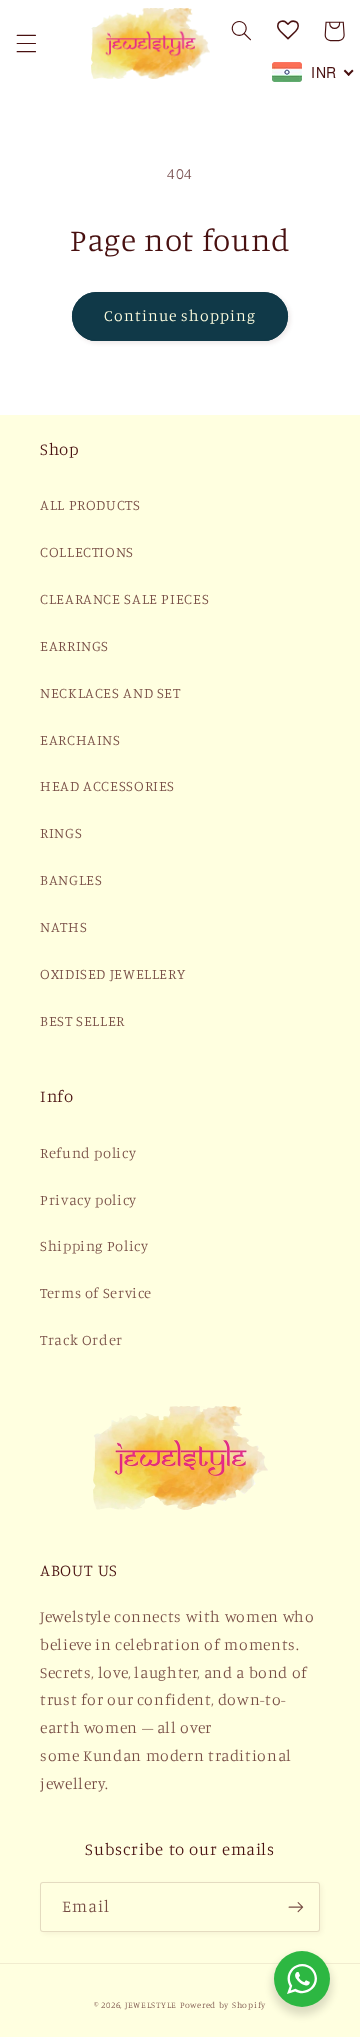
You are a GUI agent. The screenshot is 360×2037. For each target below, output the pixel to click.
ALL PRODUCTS (90, 504)
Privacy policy (88, 1199)
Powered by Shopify (223, 2004)
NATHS (63, 926)
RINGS (61, 832)
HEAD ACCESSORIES (107, 785)
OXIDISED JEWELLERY (112, 973)
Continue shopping (180, 315)
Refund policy (88, 1152)
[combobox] (313, 72)
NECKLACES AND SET (110, 692)
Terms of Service (96, 1292)
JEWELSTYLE (151, 2004)
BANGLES (71, 879)
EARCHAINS (80, 739)
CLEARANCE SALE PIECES (124, 598)
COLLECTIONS (87, 551)
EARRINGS (74, 645)
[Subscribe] (296, 1906)
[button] (26, 43)
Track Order (81, 1339)
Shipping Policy (94, 1245)
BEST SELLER (82, 1020)
